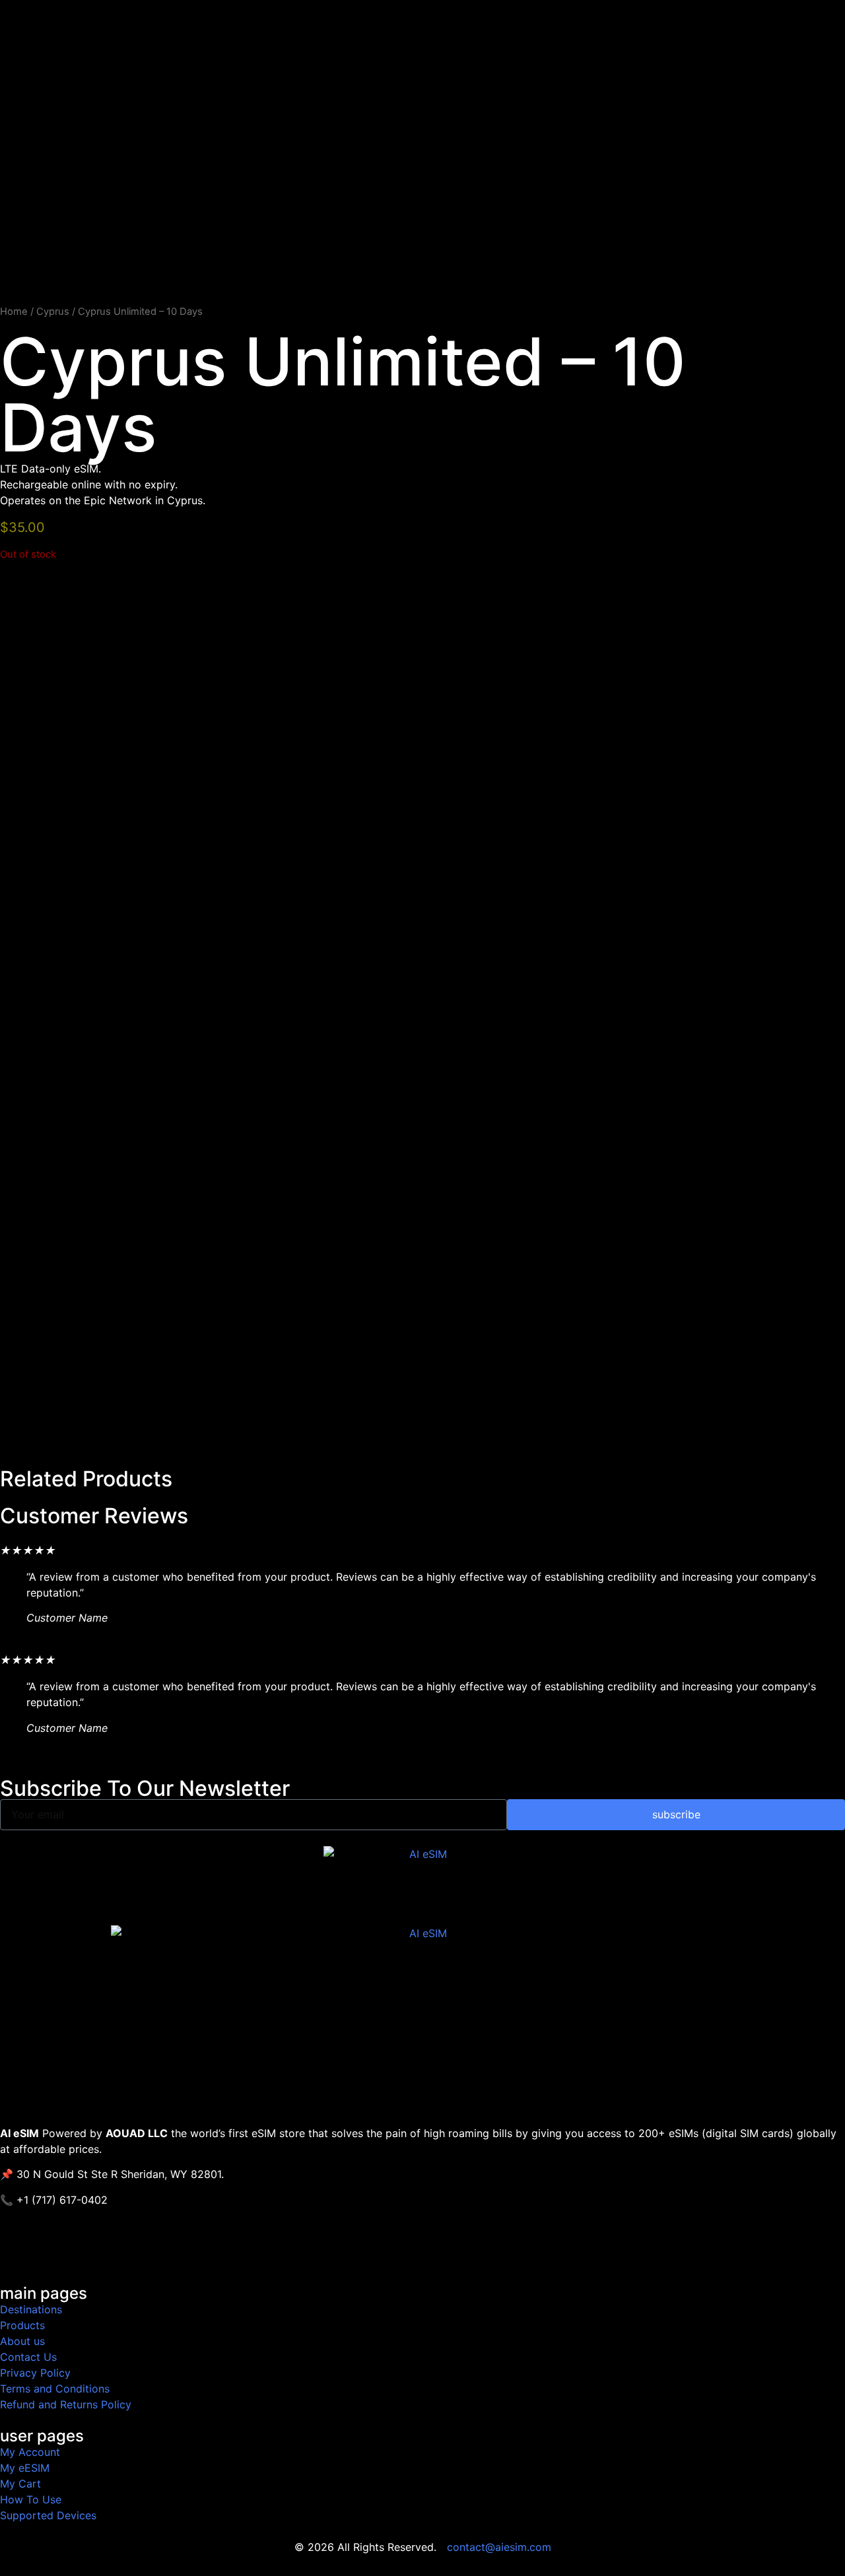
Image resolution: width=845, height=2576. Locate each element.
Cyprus (53, 312)
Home (14, 312)
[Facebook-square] (17, 2249)
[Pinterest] (162, 2249)
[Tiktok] (89, 2249)
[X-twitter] (53, 2249)
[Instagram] (125, 2249)
